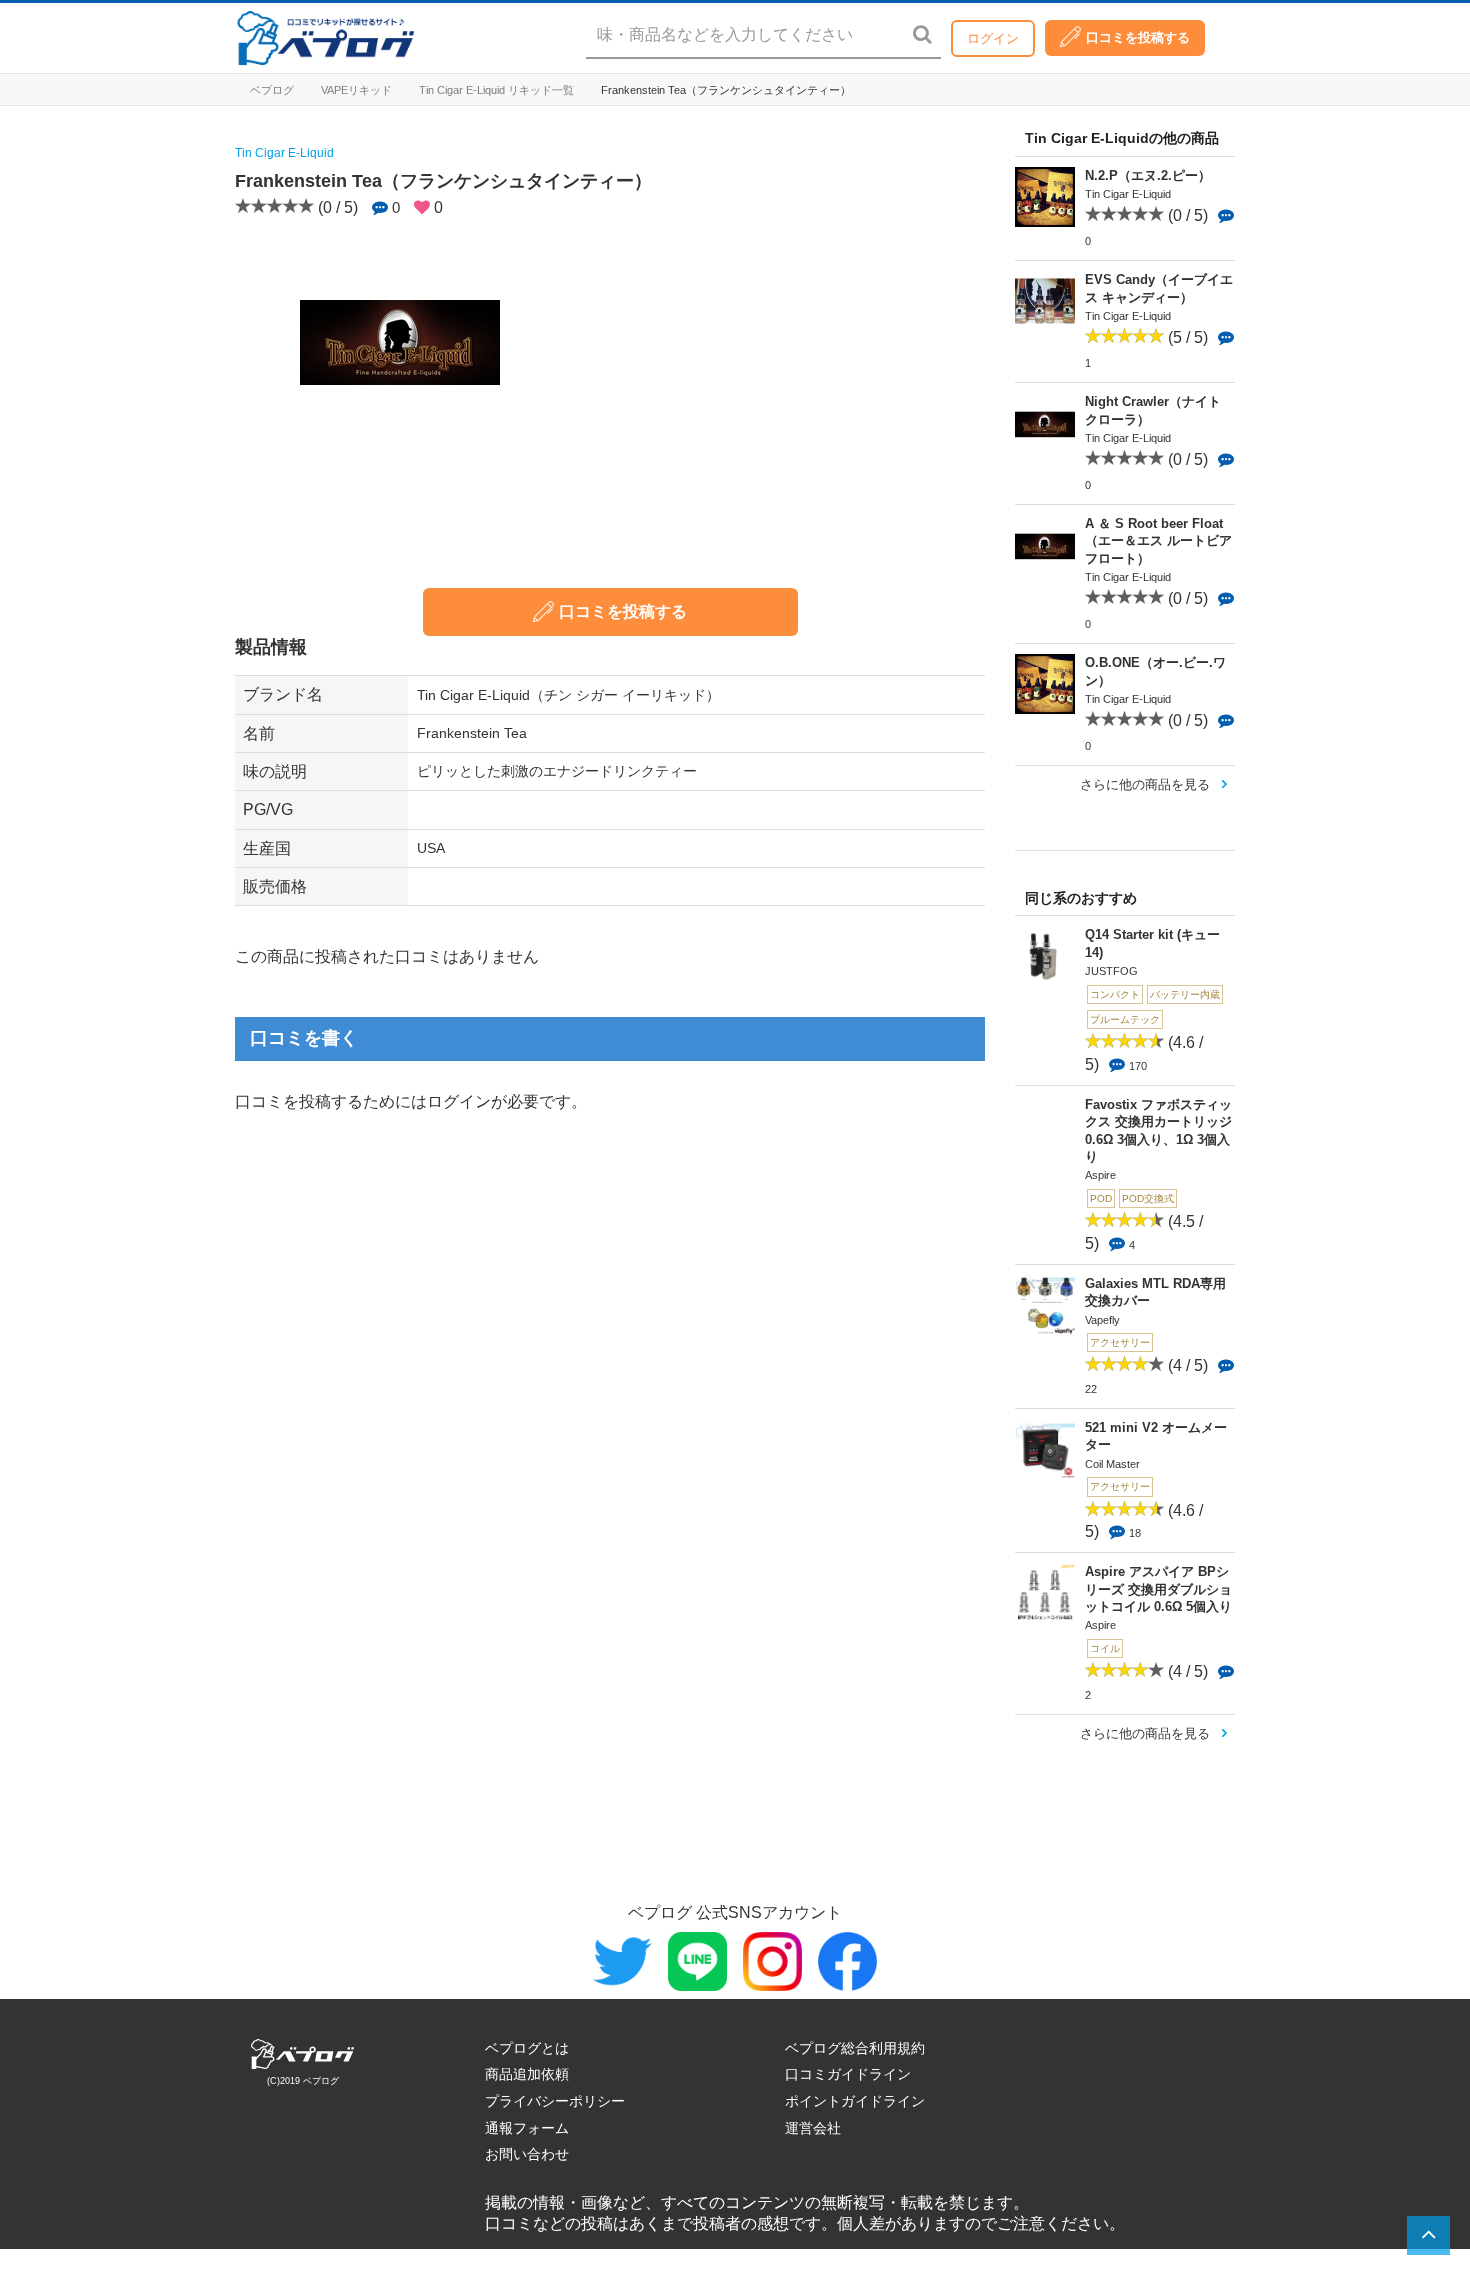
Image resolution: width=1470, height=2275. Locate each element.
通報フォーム (527, 2128)
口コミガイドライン (848, 2074)
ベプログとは (527, 2048)
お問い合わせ (527, 2154)
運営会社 (813, 2128)
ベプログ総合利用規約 (855, 2048)
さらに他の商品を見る (1145, 784)
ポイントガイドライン (855, 2101)
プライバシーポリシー (555, 2101)
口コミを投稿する (1138, 37)
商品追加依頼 (527, 2074)
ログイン (993, 38)
